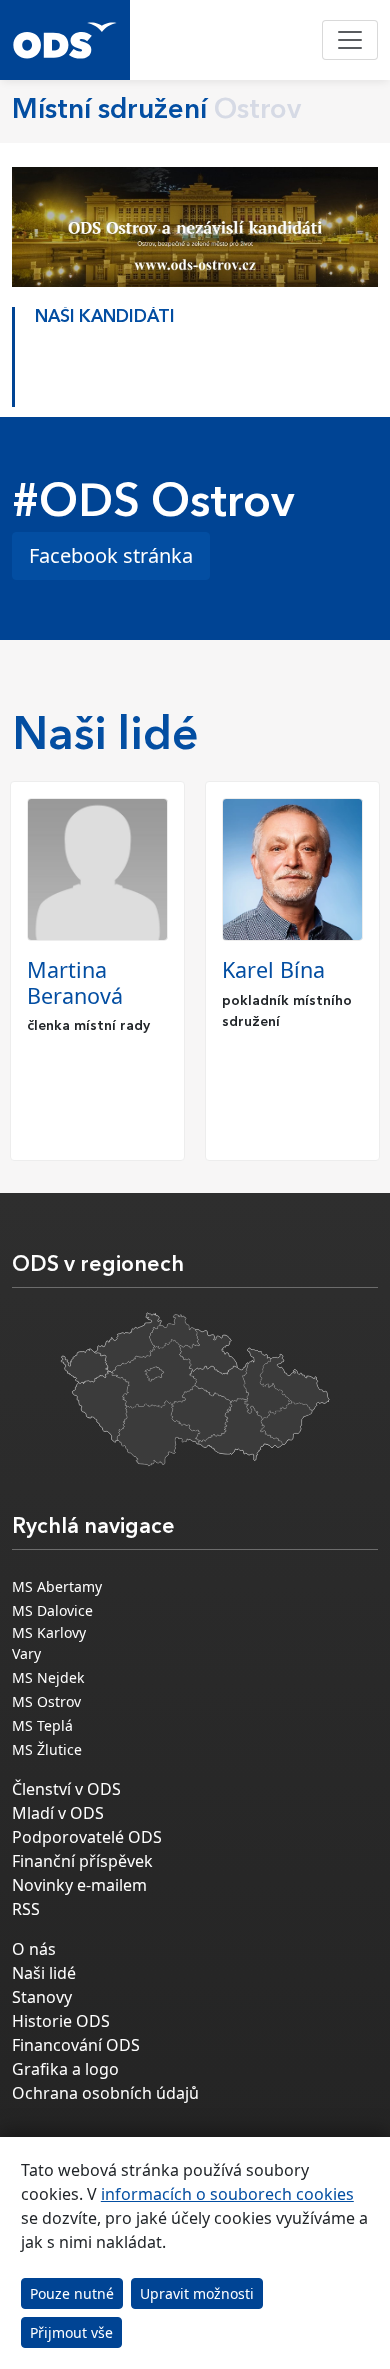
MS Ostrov (46, 1701)
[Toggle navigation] (350, 40)
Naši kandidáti (105, 317)
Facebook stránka (111, 555)
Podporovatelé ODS (87, 1837)
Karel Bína (273, 969)
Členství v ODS (66, 1789)
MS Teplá (42, 1725)
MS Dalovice (52, 1610)
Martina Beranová (75, 982)
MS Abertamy (57, 1586)
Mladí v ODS (58, 1813)
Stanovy (42, 1997)
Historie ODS (61, 2021)
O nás (34, 1949)
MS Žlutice (47, 1749)
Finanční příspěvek (82, 1861)
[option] (195, 352)
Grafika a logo (65, 2069)
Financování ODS (76, 2045)
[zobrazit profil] (97, 869)
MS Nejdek (48, 1677)
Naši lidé (44, 1973)
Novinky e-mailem (79, 1885)
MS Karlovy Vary (49, 1643)
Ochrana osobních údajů (105, 2093)
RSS (26, 1909)
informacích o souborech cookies (227, 2194)
